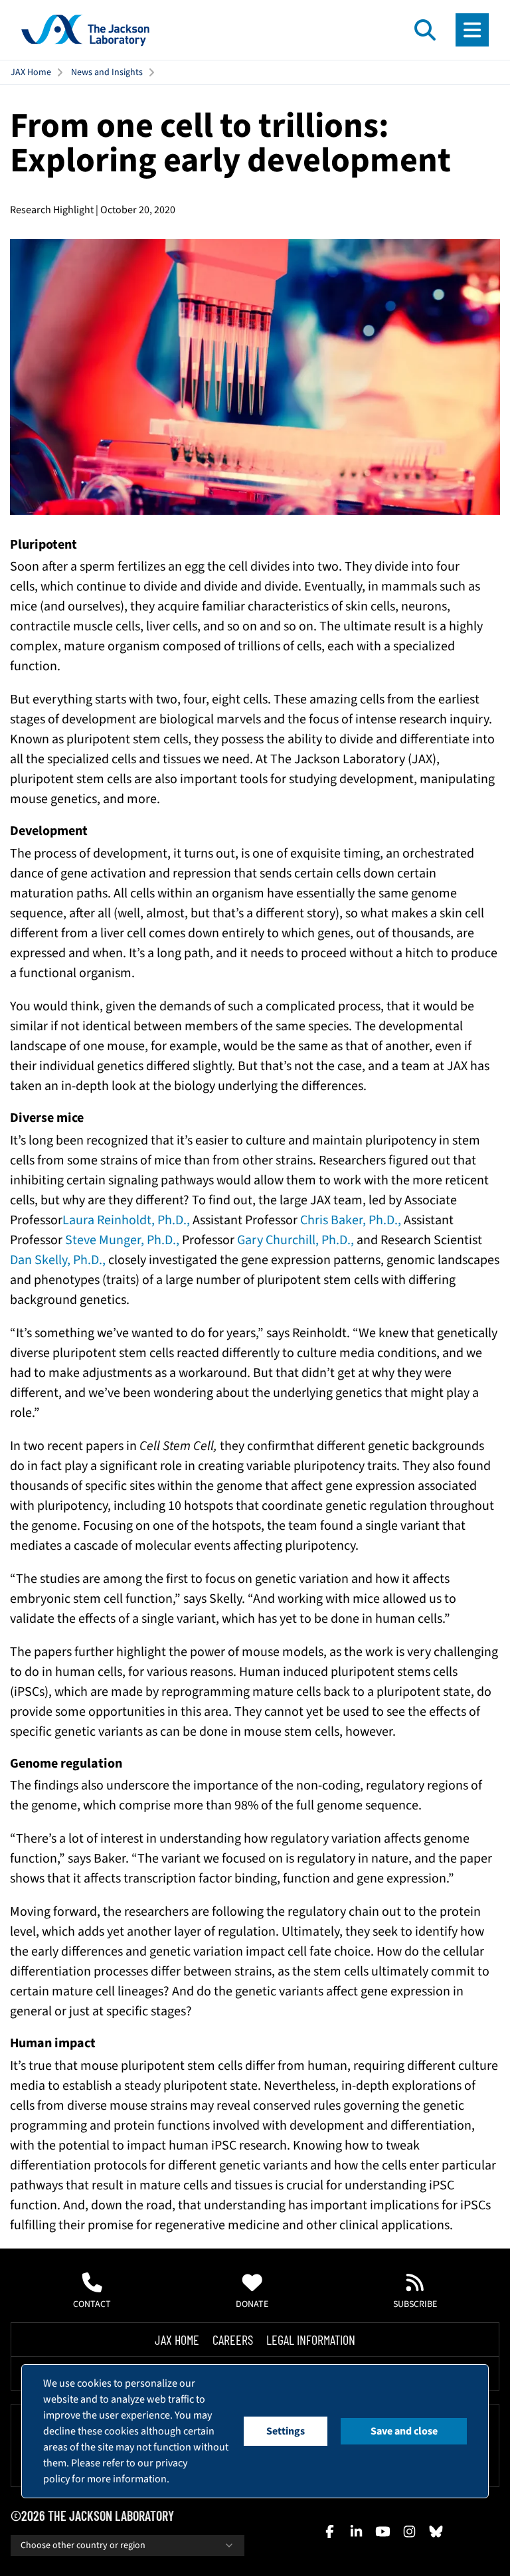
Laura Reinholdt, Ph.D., (127, 1220)
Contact (92, 2304)
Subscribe (415, 2304)
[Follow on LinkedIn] (356, 2531)
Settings (286, 2431)
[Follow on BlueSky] (436, 2531)
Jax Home (177, 2340)
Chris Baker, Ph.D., (352, 1220)
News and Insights (107, 72)
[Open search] (425, 30)
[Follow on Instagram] (409, 2531)
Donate (252, 2304)
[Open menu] (472, 30)
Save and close (404, 2431)
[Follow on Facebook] (329, 2531)
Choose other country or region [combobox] (83, 2545)
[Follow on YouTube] (382, 2531)
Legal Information (311, 2340)
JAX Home (31, 72)
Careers (233, 2340)
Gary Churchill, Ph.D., (297, 1240)
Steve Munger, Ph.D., (122, 1240)
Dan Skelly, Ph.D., (59, 1260)
